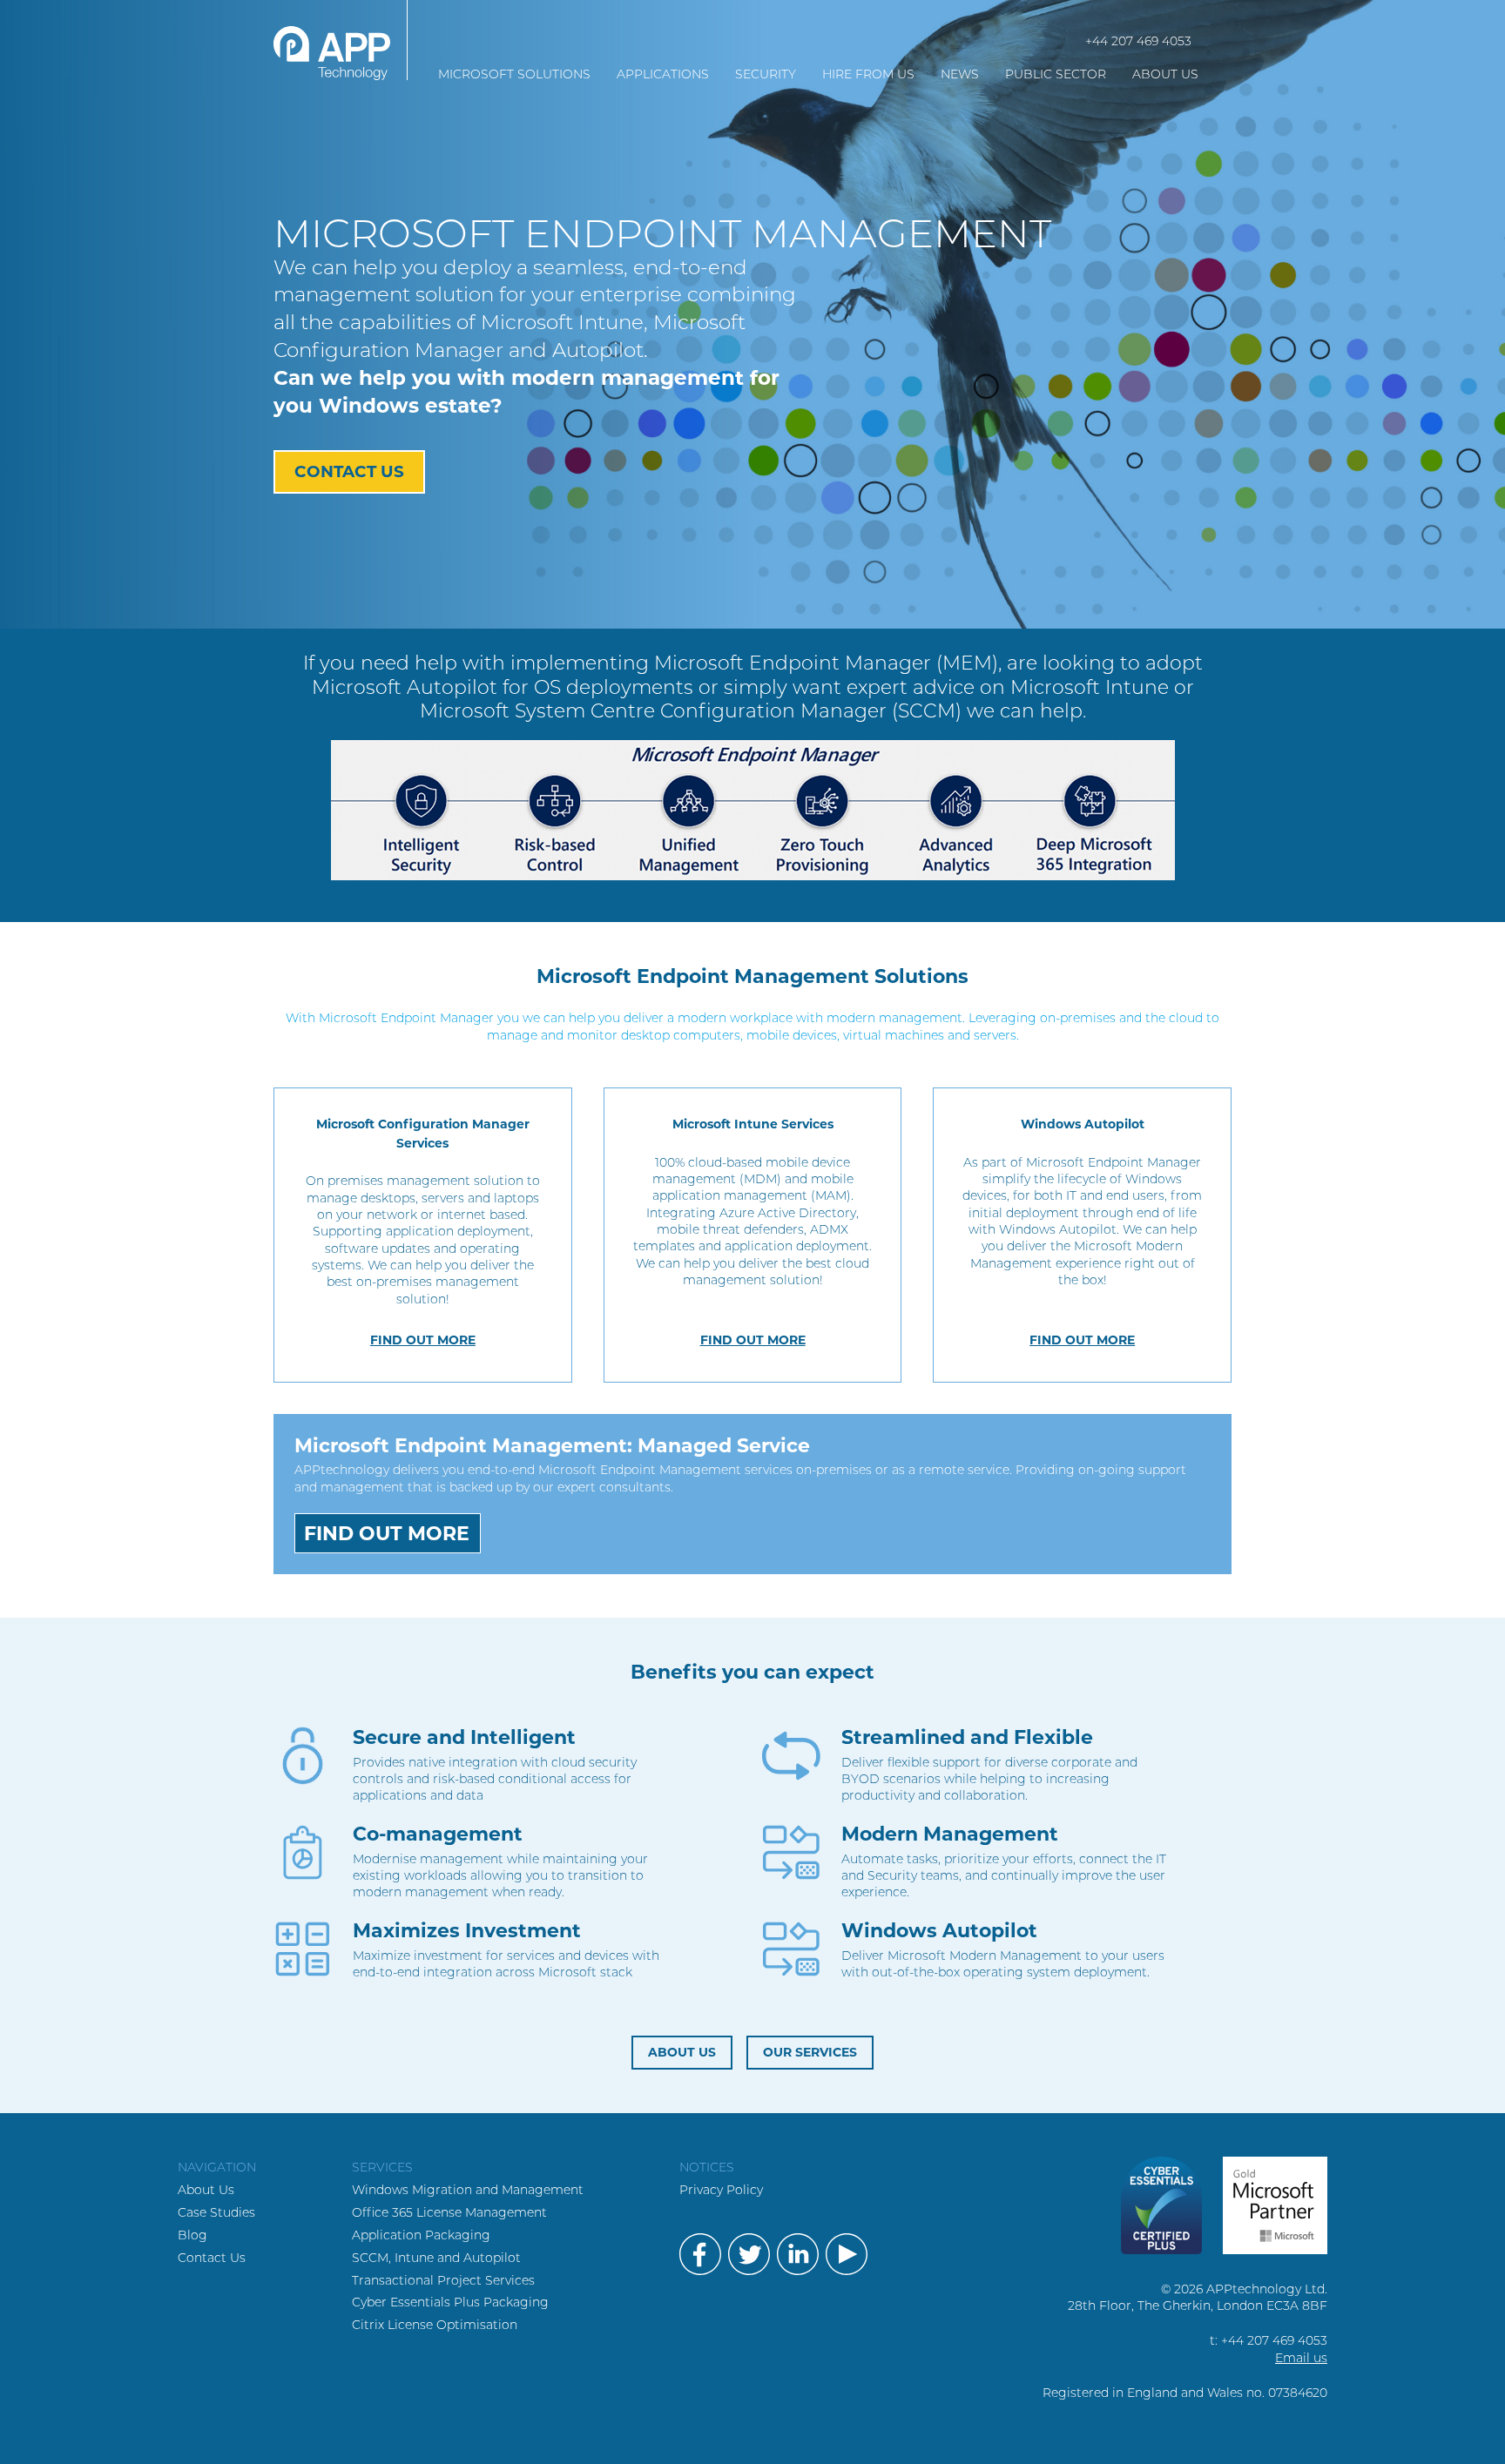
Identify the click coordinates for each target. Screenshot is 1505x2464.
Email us (1301, 2358)
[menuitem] (514, 74)
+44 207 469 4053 (1138, 41)
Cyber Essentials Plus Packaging (450, 2302)
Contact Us (349, 471)
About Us (206, 2190)
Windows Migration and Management (468, 2190)
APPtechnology (341, 40)
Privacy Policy (721, 2190)
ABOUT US (682, 2052)
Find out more (423, 1340)
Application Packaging (421, 2235)
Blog (192, 2235)
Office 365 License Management (449, 2212)
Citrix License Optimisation (435, 2325)
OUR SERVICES (810, 2052)
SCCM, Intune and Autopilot (436, 2258)
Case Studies (216, 2212)
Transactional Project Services (443, 2280)
